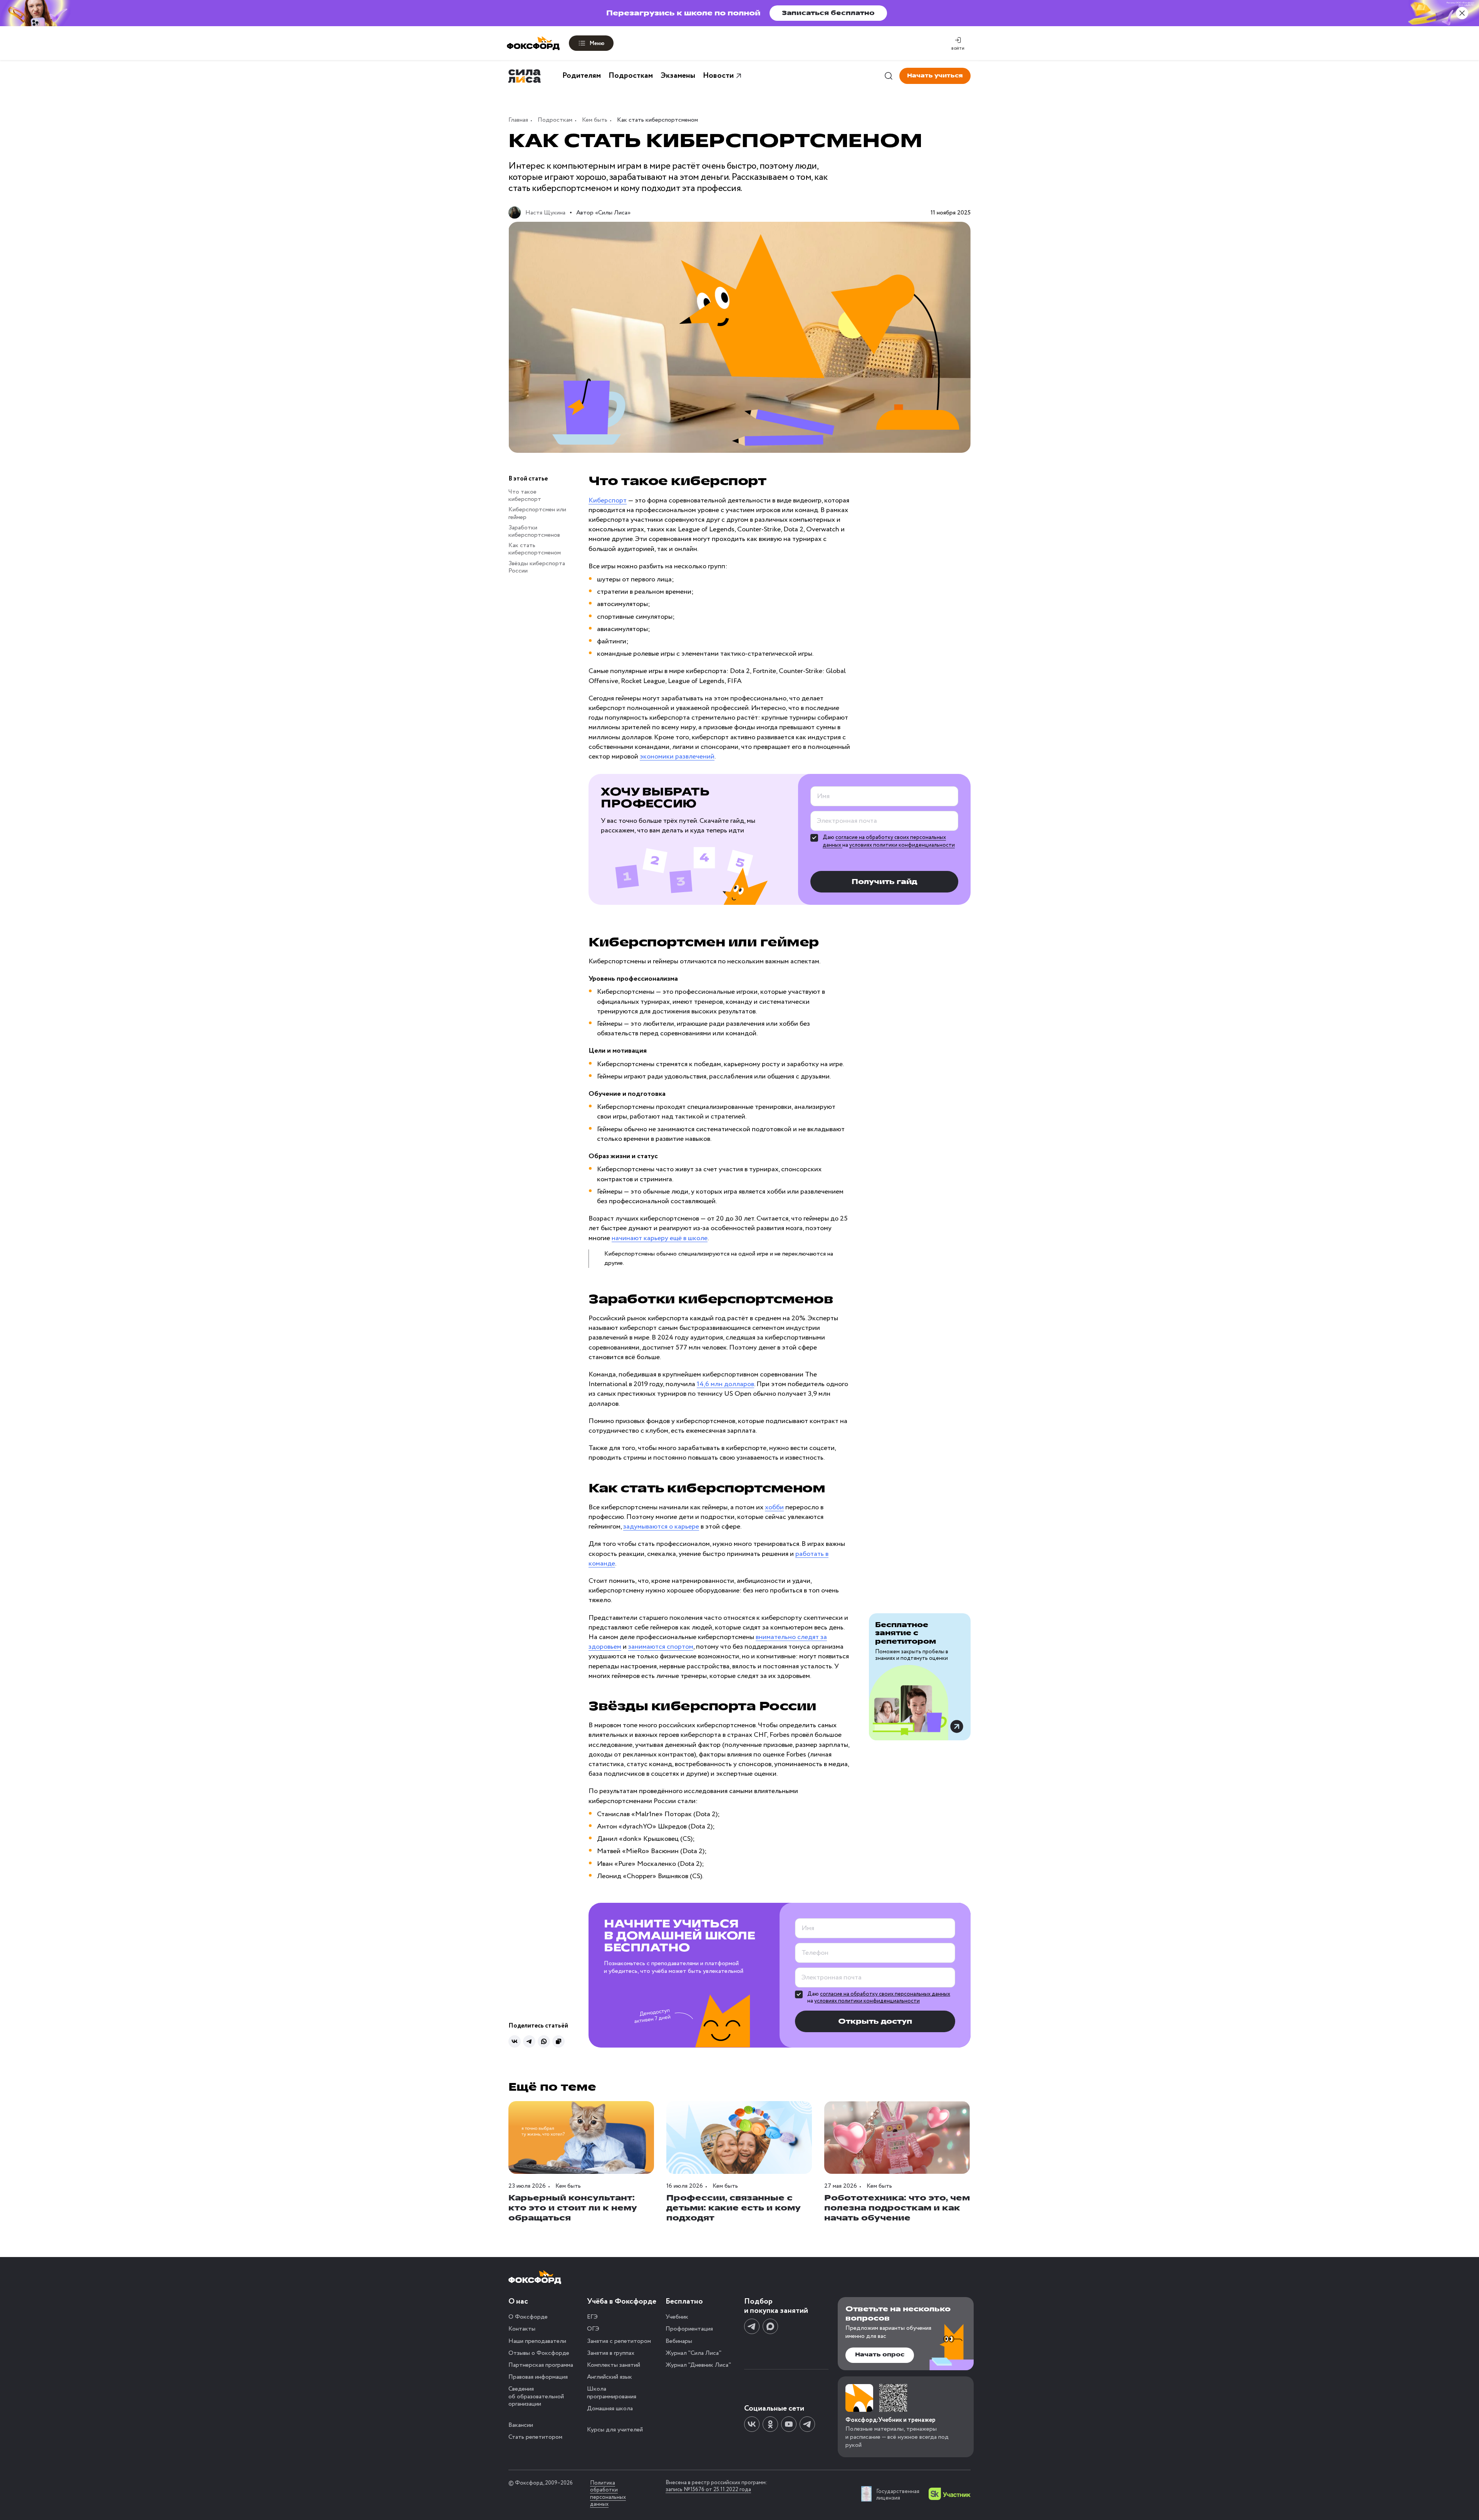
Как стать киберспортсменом (535, 549)
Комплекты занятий (614, 2365)
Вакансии (521, 2425)
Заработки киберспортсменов (534, 531)
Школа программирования (612, 2393)
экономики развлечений (677, 757)
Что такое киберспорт (525, 496)
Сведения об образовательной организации (536, 2396)
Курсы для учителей (615, 2430)
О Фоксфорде (528, 2317)
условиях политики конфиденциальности (902, 845)
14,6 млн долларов (725, 1384)
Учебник (677, 2317)
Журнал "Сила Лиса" (693, 2353)
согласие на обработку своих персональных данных (885, 1994)
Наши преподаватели (537, 2341)
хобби (774, 1507)
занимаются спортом (661, 1647)
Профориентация (689, 2329)
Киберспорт (608, 501)
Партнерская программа (541, 2365)
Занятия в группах (611, 2353)
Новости (718, 76)
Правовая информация (538, 2377)
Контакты (522, 2329)
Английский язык (610, 2377)
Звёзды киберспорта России (537, 567)
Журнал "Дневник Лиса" (698, 2365)
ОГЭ (593, 2329)
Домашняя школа (610, 2409)
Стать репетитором (535, 2437)
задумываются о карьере (661, 1527)
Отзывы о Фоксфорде (539, 2353)
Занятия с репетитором (619, 2341)
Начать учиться (935, 76)
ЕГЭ (592, 2317)
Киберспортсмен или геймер (537, 514)
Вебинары (679, 2341)
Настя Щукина (545, 213)
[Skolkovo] (950, 2494)
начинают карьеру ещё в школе (660, 1238)
